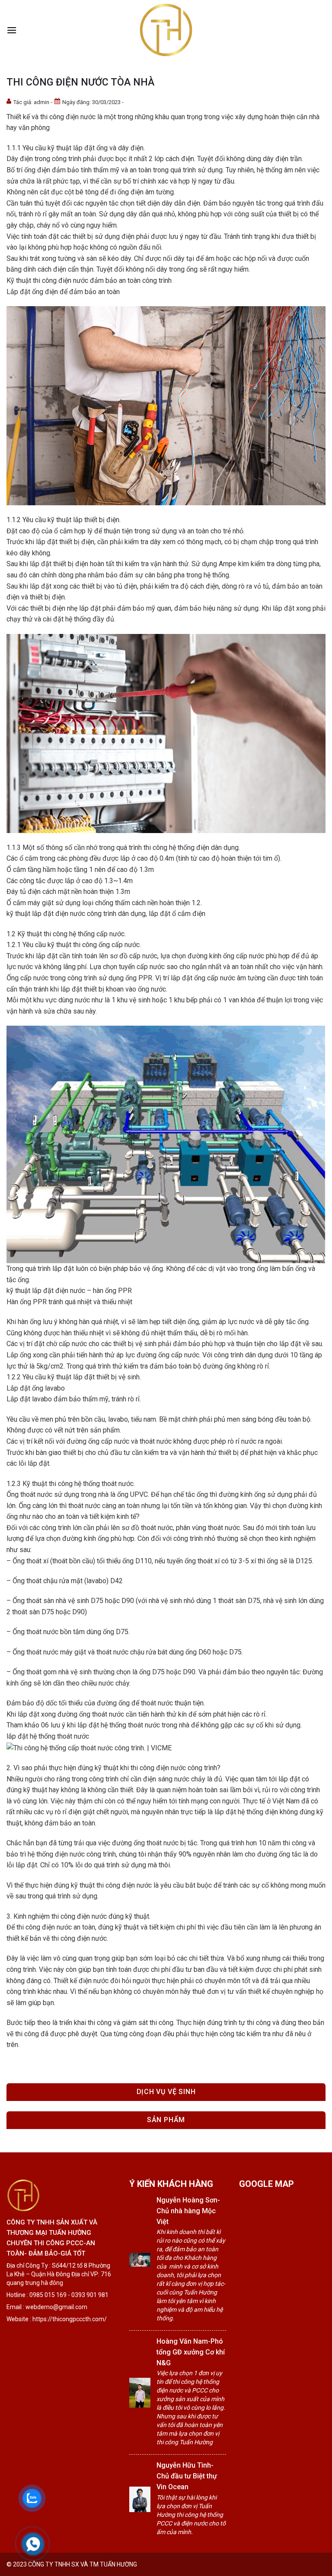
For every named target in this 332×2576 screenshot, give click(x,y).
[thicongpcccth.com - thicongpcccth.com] (166, 30)
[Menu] (12, 30)
